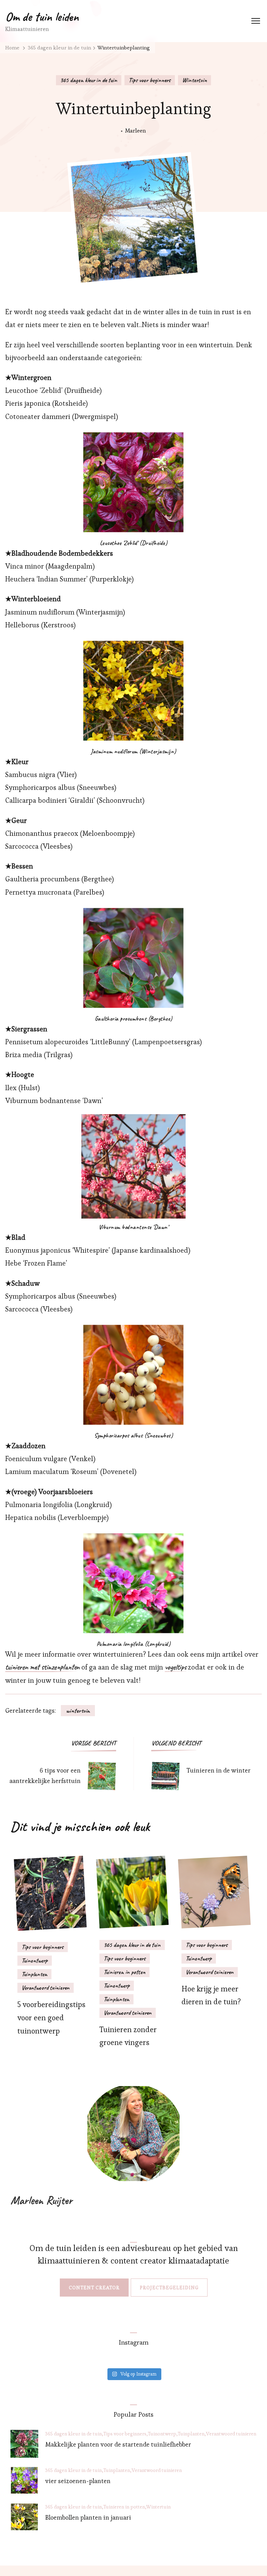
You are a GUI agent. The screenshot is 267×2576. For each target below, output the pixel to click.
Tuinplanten (34, 1974)
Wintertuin (195, 80)
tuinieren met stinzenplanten (42, 1667)
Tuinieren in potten (124, 1972)
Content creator (94, 2288)
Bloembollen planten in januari (88, 2517)
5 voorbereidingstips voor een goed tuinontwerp (51, 2018)
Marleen (136, 130)
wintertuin (78, 1711)
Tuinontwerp (35, 1960)
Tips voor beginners (150, 80)
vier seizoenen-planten (78, 2481)
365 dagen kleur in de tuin (89, 80)
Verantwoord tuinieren (46, 1988)
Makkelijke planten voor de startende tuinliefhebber (118, 2444)
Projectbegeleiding (169, 2288)
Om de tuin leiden (42, 17)
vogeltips (176, 1667)
